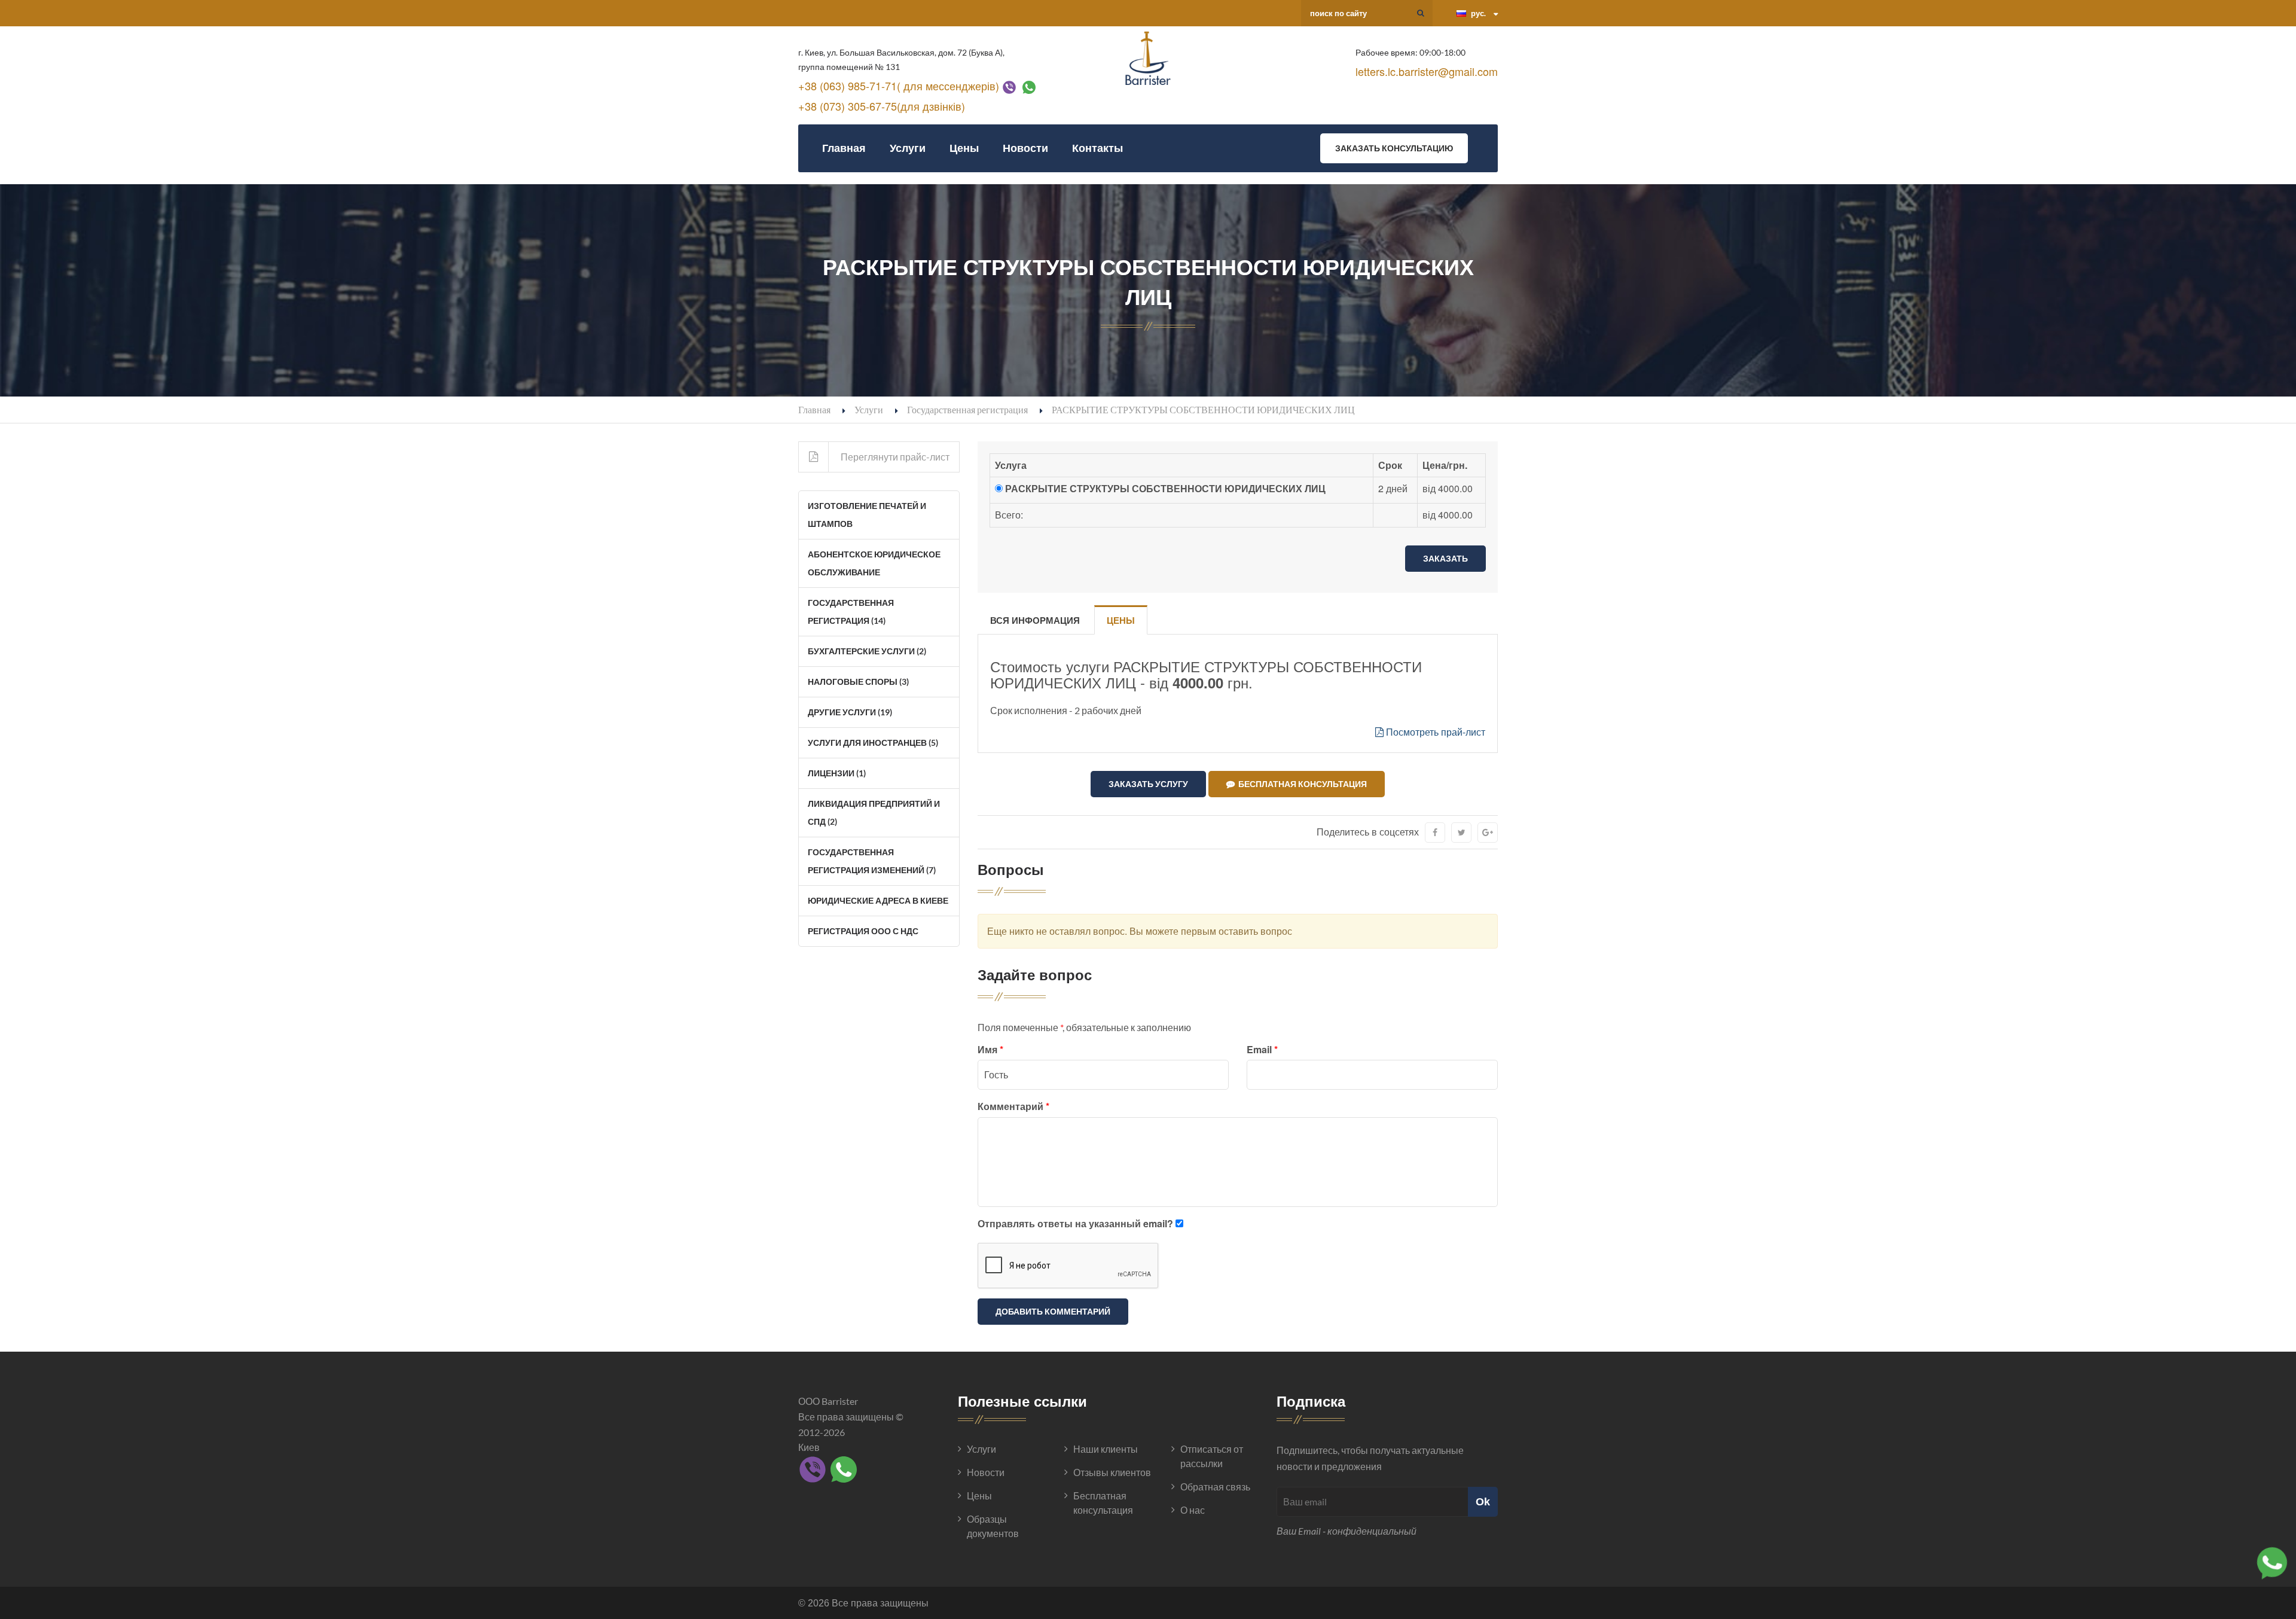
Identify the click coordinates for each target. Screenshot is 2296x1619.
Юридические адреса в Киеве (878, 900)
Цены (964, 148)
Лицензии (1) (837, 773)
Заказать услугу (1148, 784)
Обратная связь (1215, 1487)
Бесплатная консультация (1301, 784)
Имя (990, 1049)
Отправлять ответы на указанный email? (1075, 1223)
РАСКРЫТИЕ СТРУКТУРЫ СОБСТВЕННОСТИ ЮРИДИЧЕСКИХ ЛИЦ (1165, 489)
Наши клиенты (1106, 1449)
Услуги (908, 148)
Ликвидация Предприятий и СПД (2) (874, 812)
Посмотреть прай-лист (1434, 732)
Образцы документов (993, 1526)
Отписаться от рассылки (1212, 1456)
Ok (1483, 1501)
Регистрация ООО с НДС (863, 931)
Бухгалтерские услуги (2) (867, 651)
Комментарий (1013, 1106)
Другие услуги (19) (850, 712)
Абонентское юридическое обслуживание (874, 563)
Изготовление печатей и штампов (867, 515)
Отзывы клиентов (1112, 1472)
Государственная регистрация (967, 409)
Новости (1025, 148)
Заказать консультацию (1394, 148)
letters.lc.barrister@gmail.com (1427, 71)
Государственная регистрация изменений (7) (872, 861)
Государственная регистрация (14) (851, 612)
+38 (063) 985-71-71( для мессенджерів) (899, 86)
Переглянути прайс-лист (895, 457)
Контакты (1097, 148)
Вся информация (1035, 620)
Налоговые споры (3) (858, 682)
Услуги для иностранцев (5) (873, 743)
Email (1262, 1049)
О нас (1193, 1510)
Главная (844, 148)
